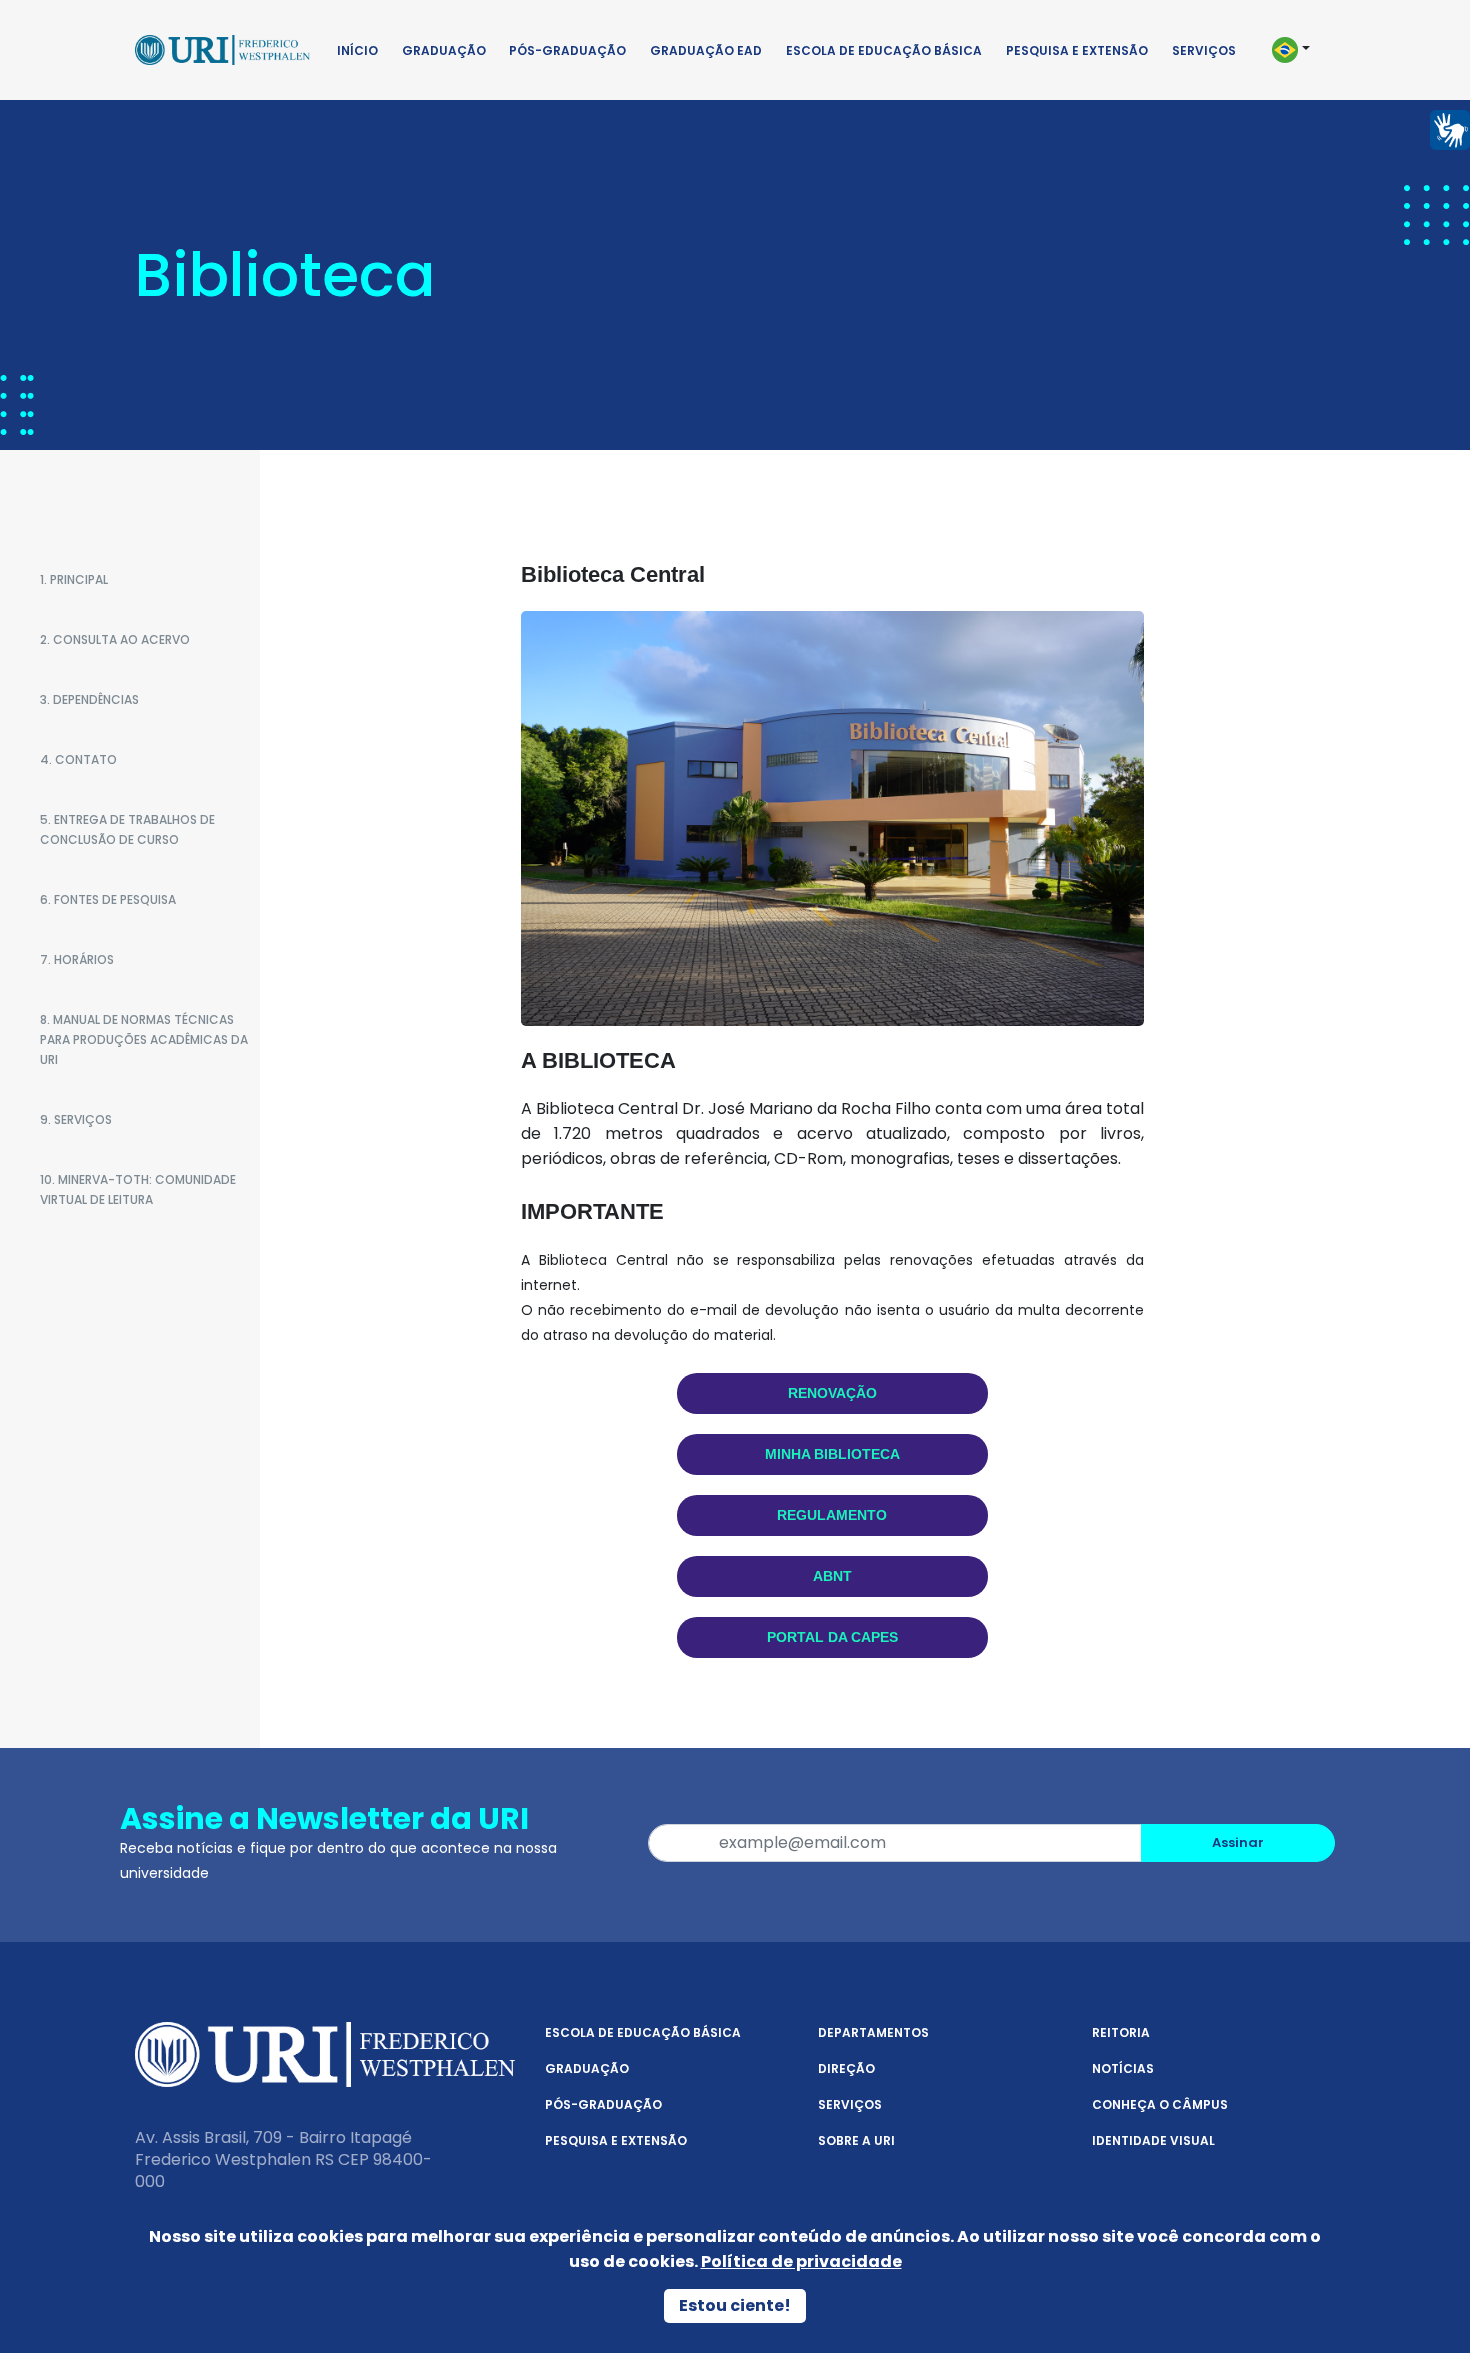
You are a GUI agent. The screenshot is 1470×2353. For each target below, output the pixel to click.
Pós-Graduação (567, 50)
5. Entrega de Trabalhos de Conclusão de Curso (127, 829)
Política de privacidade (801, 2261)
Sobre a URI (856, 2140)
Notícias (1123, 2068)
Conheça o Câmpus (1160, 2104)
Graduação (444, 50)
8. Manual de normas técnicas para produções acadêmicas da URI (144, 1039)
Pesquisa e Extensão (1077, 50)
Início (357, 50)
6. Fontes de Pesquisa (108, 899)
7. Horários (77, 959)
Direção (846, 2068)
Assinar (1238, 1842)
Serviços (1204, 50)
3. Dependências (89, 699)
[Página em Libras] (1450, 128)
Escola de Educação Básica (884, 50)
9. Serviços (76, 1119)
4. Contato (78, 759)
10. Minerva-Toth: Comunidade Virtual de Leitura (138, 1189)
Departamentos (873, 2032)
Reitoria (1121, 2032)
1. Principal (74, 579)
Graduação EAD (706, 50)
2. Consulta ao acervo (115, 639)
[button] (1299, 50)
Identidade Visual (1153, 2140)
